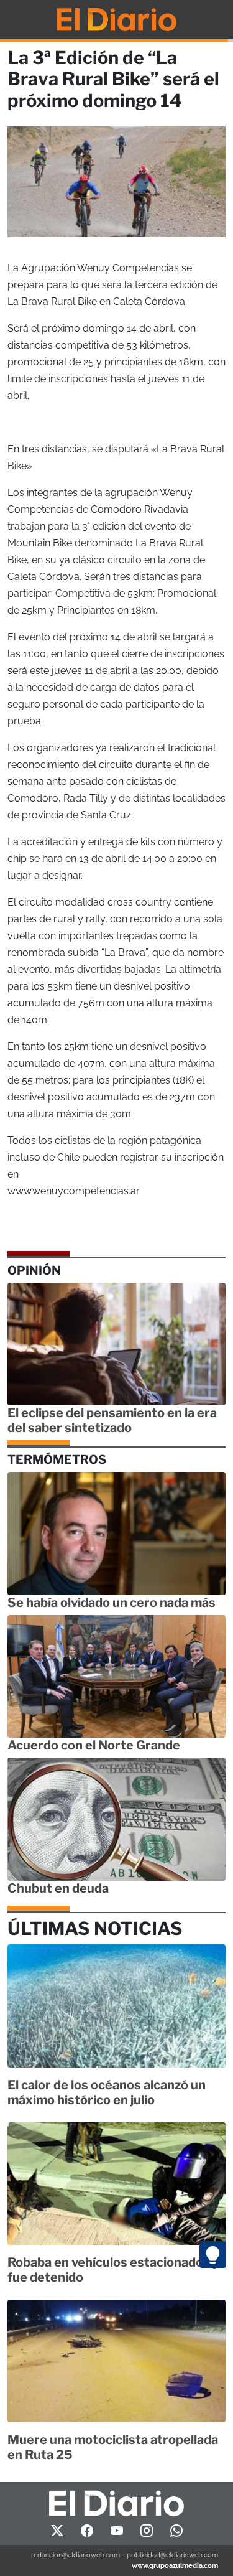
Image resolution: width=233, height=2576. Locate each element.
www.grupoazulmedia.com (175, 2565)
